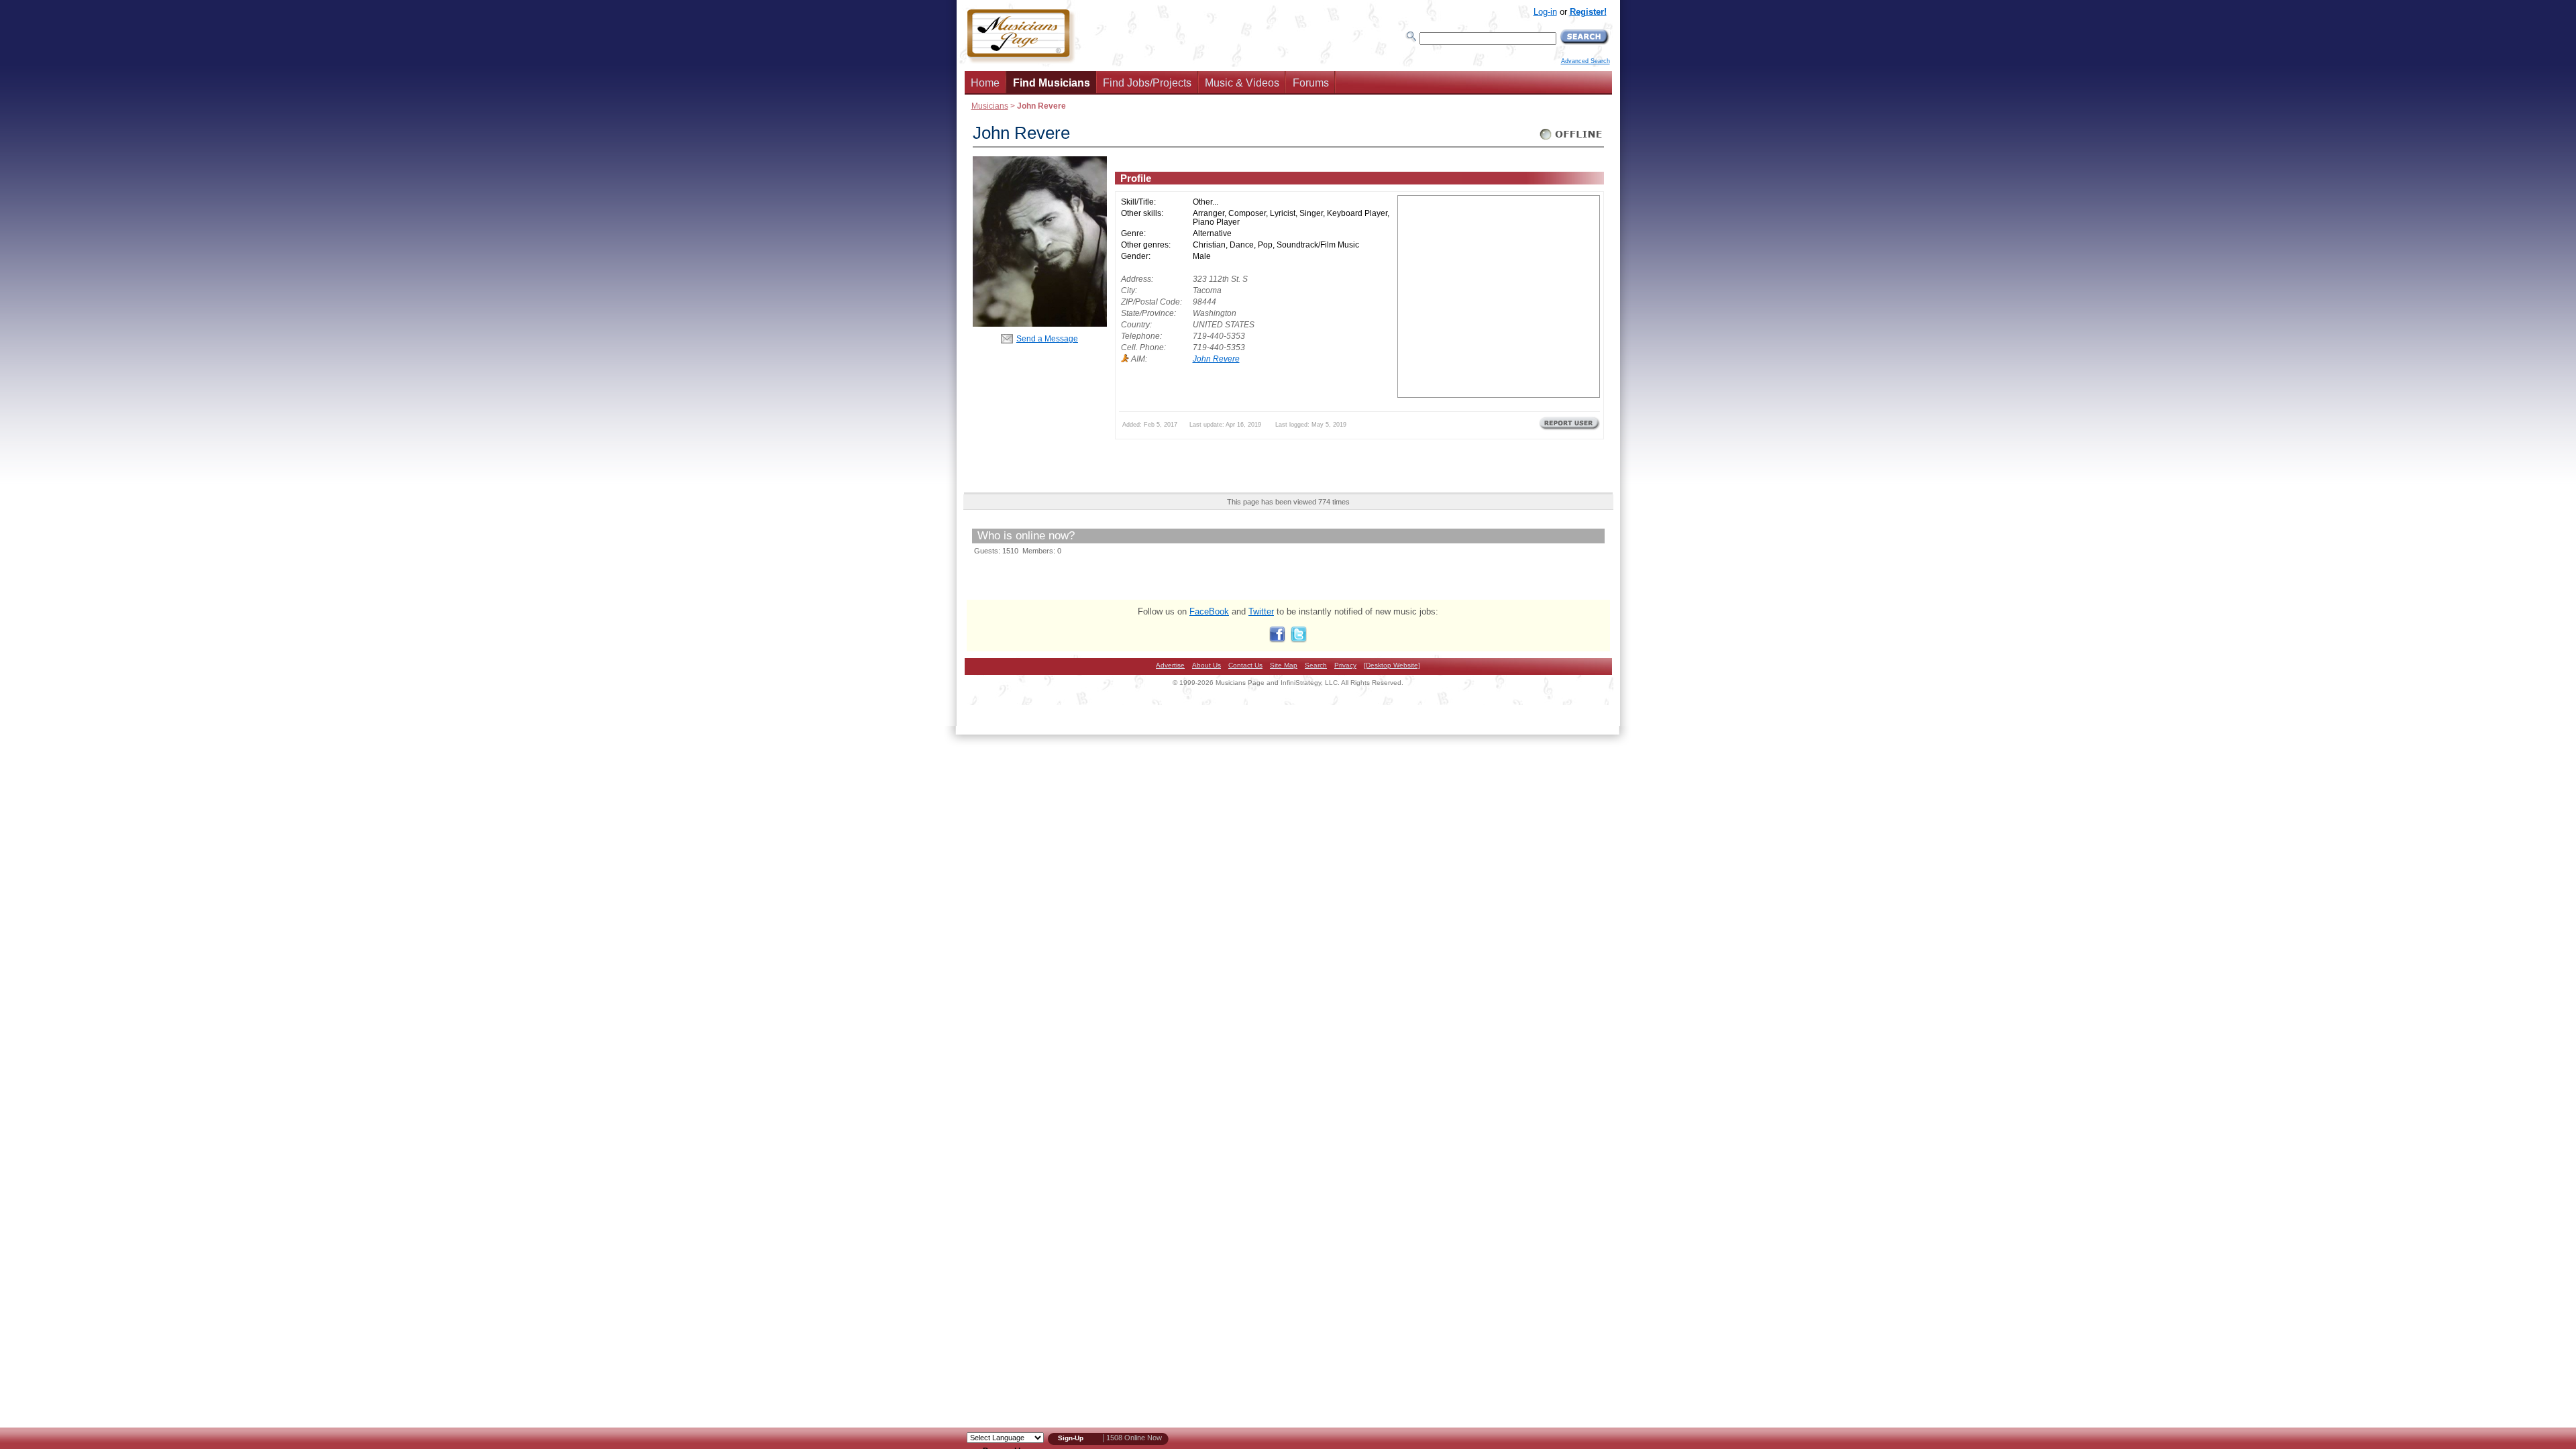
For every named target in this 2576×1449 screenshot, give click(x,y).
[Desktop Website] (1392, 665)
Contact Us (1245, 665)
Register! (1588, 12)
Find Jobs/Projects (1147, 83)
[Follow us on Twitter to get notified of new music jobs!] (1299, 640)
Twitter (1261, 611)
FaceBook (1209, 611)
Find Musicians (1052, 83)
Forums (1311, 83)
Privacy (1345, 665)
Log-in (1545, 12)
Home (985, 83)
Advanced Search (1586, 61)
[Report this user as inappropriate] (1569, 429)
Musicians (990, 106)
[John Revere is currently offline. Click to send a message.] (1571, 140)
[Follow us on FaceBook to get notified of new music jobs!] (1277, 640)
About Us (1206, 665)
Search (1316, 665)
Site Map (1284, 665)
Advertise (1170, 665)
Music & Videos (1242, 83)
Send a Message (1047, 338)
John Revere (1216, 359)
